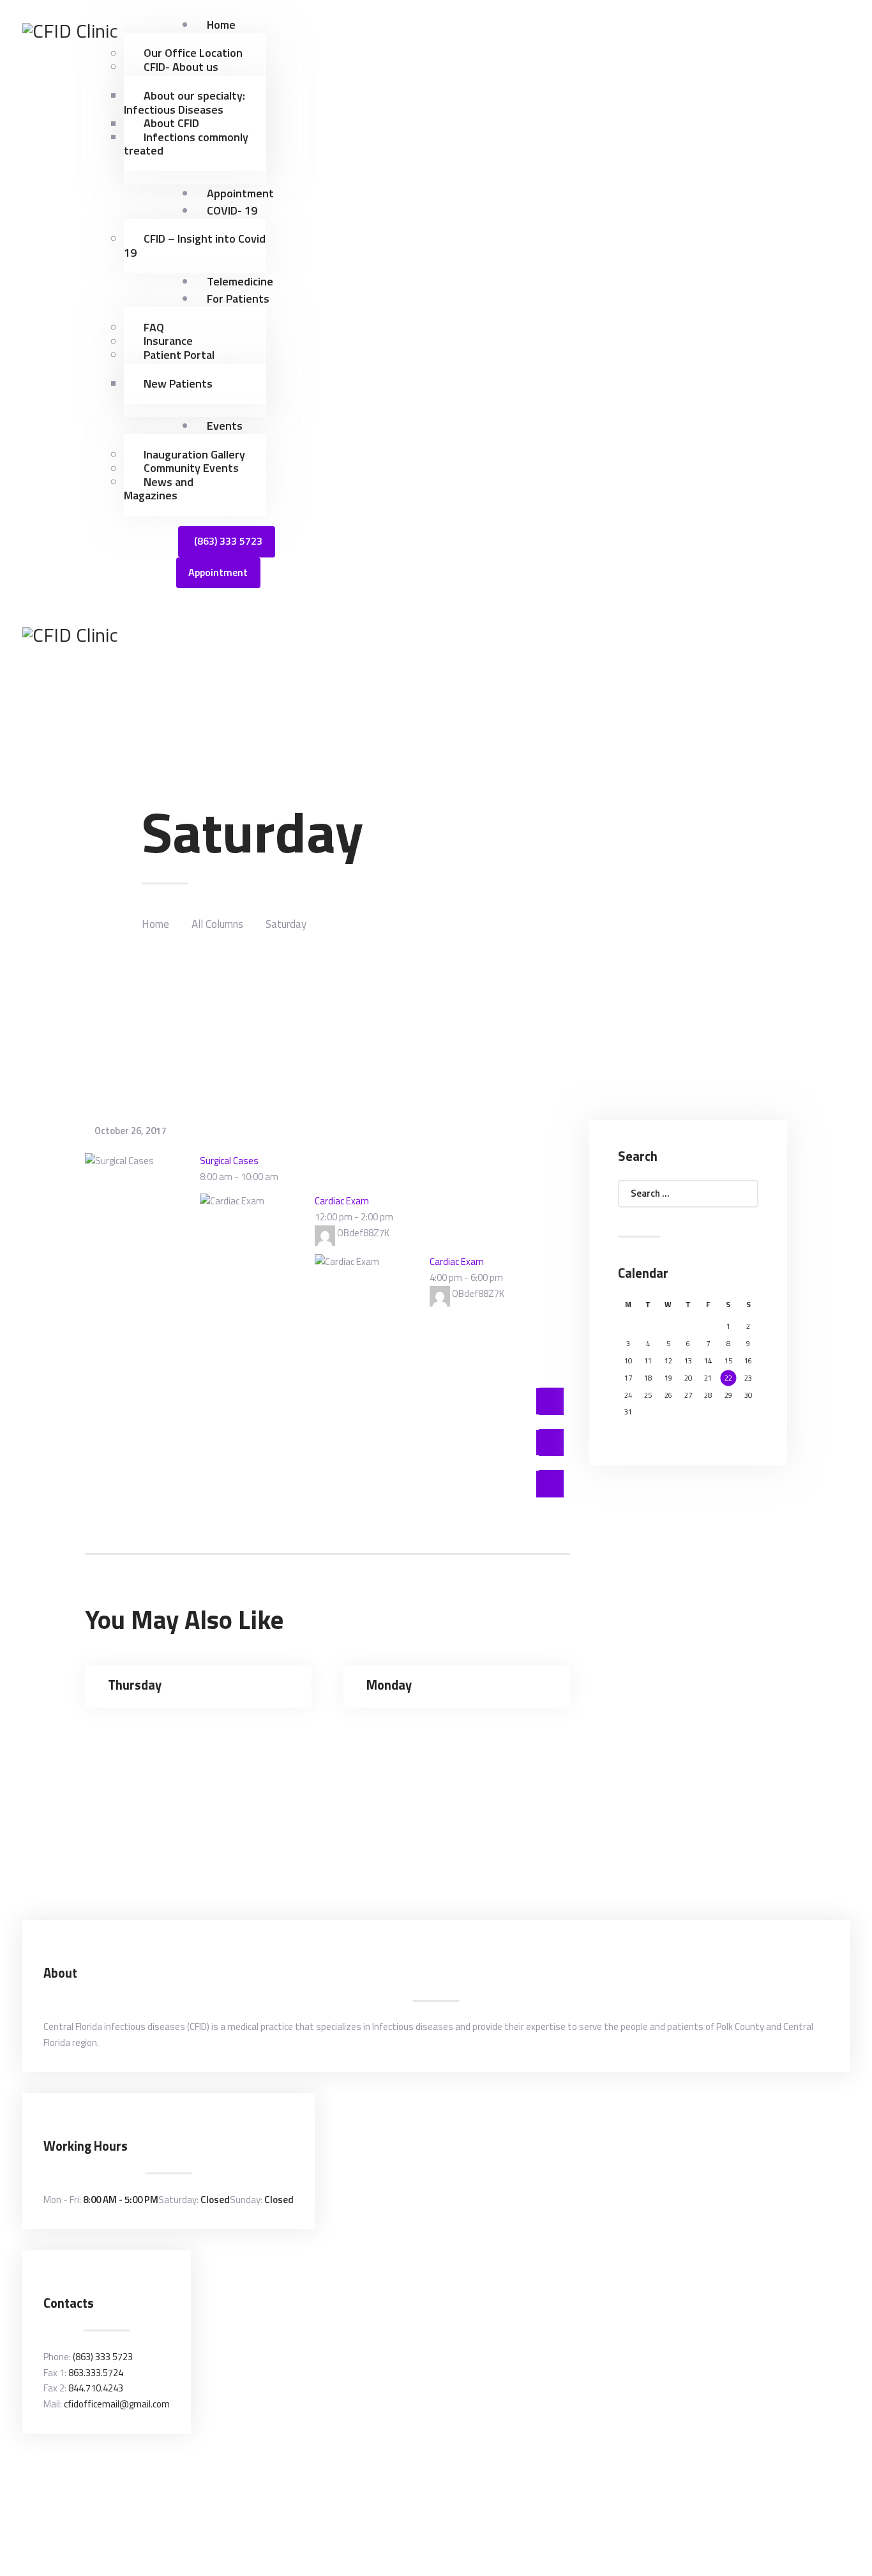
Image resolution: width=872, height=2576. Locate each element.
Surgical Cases (229, 1161)
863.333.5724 (96, 2373)
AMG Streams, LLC (406, 2479)
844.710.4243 (96, 2388)
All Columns (217, 924)
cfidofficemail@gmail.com (117, 2404)
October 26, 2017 (130, 1131)
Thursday (135, 1686)
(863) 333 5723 (103, 2357)
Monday (389, 1686)
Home (155, 924)
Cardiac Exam (342, 1201)
